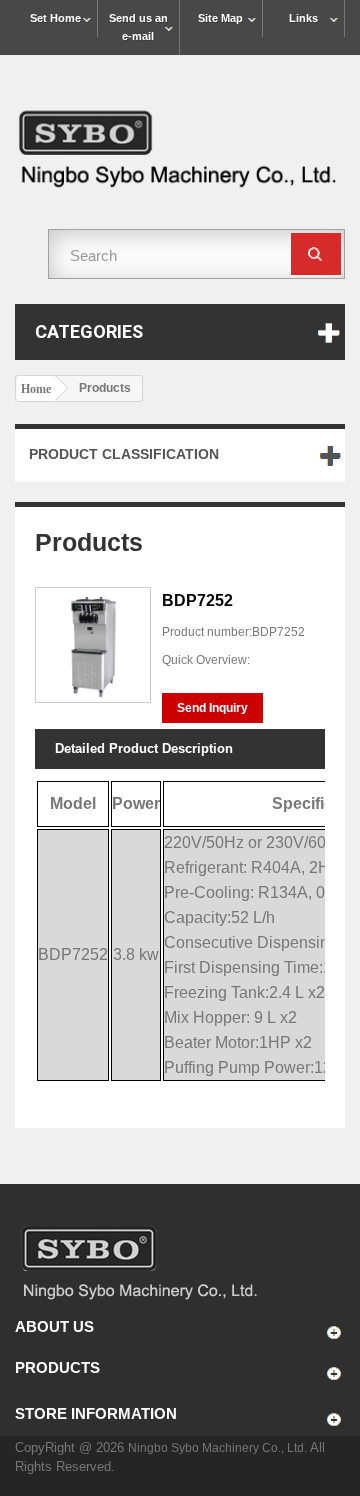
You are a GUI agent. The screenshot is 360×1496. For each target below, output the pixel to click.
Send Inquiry (212, 708)
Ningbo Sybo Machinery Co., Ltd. (219, 1448)
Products (57, 1367)
